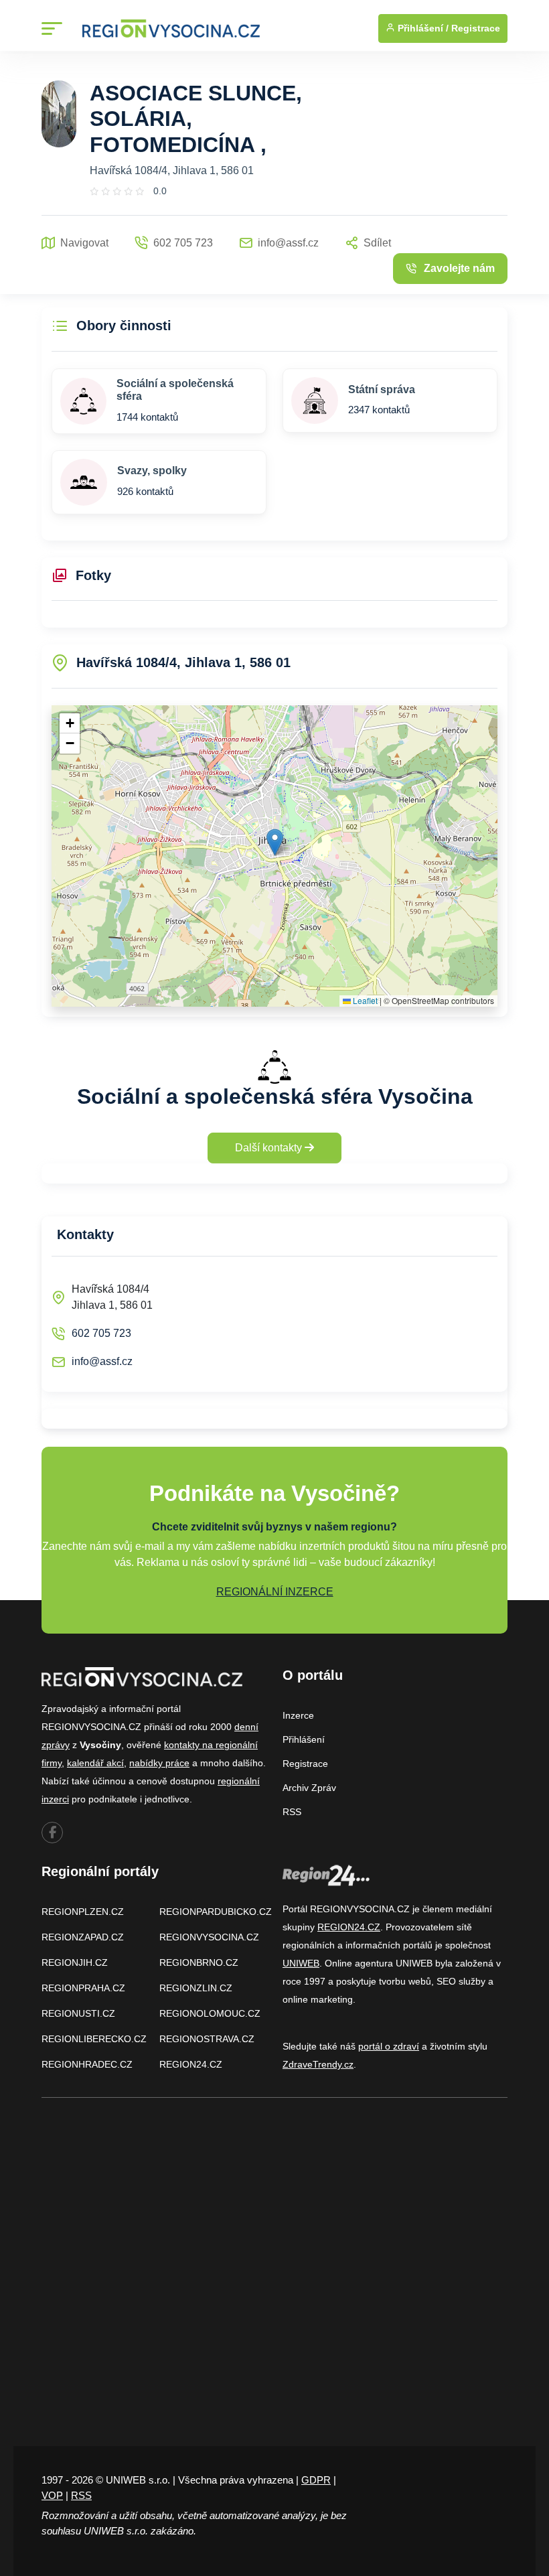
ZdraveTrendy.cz (318, 2064)
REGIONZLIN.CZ (196, 1988)
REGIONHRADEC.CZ (87, 2064)
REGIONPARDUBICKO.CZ (216, 1912)
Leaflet (364, 1000)
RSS (292, 1812)
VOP (52, 2495)
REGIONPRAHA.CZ (83, 1988)
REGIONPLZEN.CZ (83, 1912)
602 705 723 (101, 1333)
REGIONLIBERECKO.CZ (94, 2039)
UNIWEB (301, 1963)
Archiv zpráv (309, 1788)
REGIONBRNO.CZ (199, 1962)
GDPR (316, 2480)
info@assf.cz (102, 1361)
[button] (275, 842)
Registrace (476, 28)
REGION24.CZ (191, 2064)
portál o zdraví (389, 2046)
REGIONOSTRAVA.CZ (207, 2039)
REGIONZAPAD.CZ (83, 1937)
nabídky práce (159, 1763)
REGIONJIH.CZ (75, 1962)
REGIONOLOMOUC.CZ (210, 2013)
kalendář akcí (95, 1763)
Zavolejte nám (459, 268)
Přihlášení (304, 1739)
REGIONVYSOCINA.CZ (209, 1937)
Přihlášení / (422, 28)
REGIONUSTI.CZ (78, 2013)
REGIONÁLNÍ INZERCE (275, 1592)
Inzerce (298, 1715)
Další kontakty (270, 1148)
